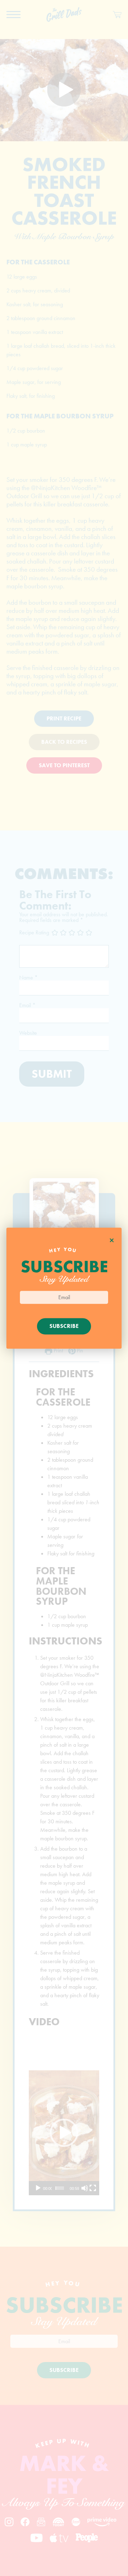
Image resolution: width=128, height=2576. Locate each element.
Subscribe (64, 1326)
